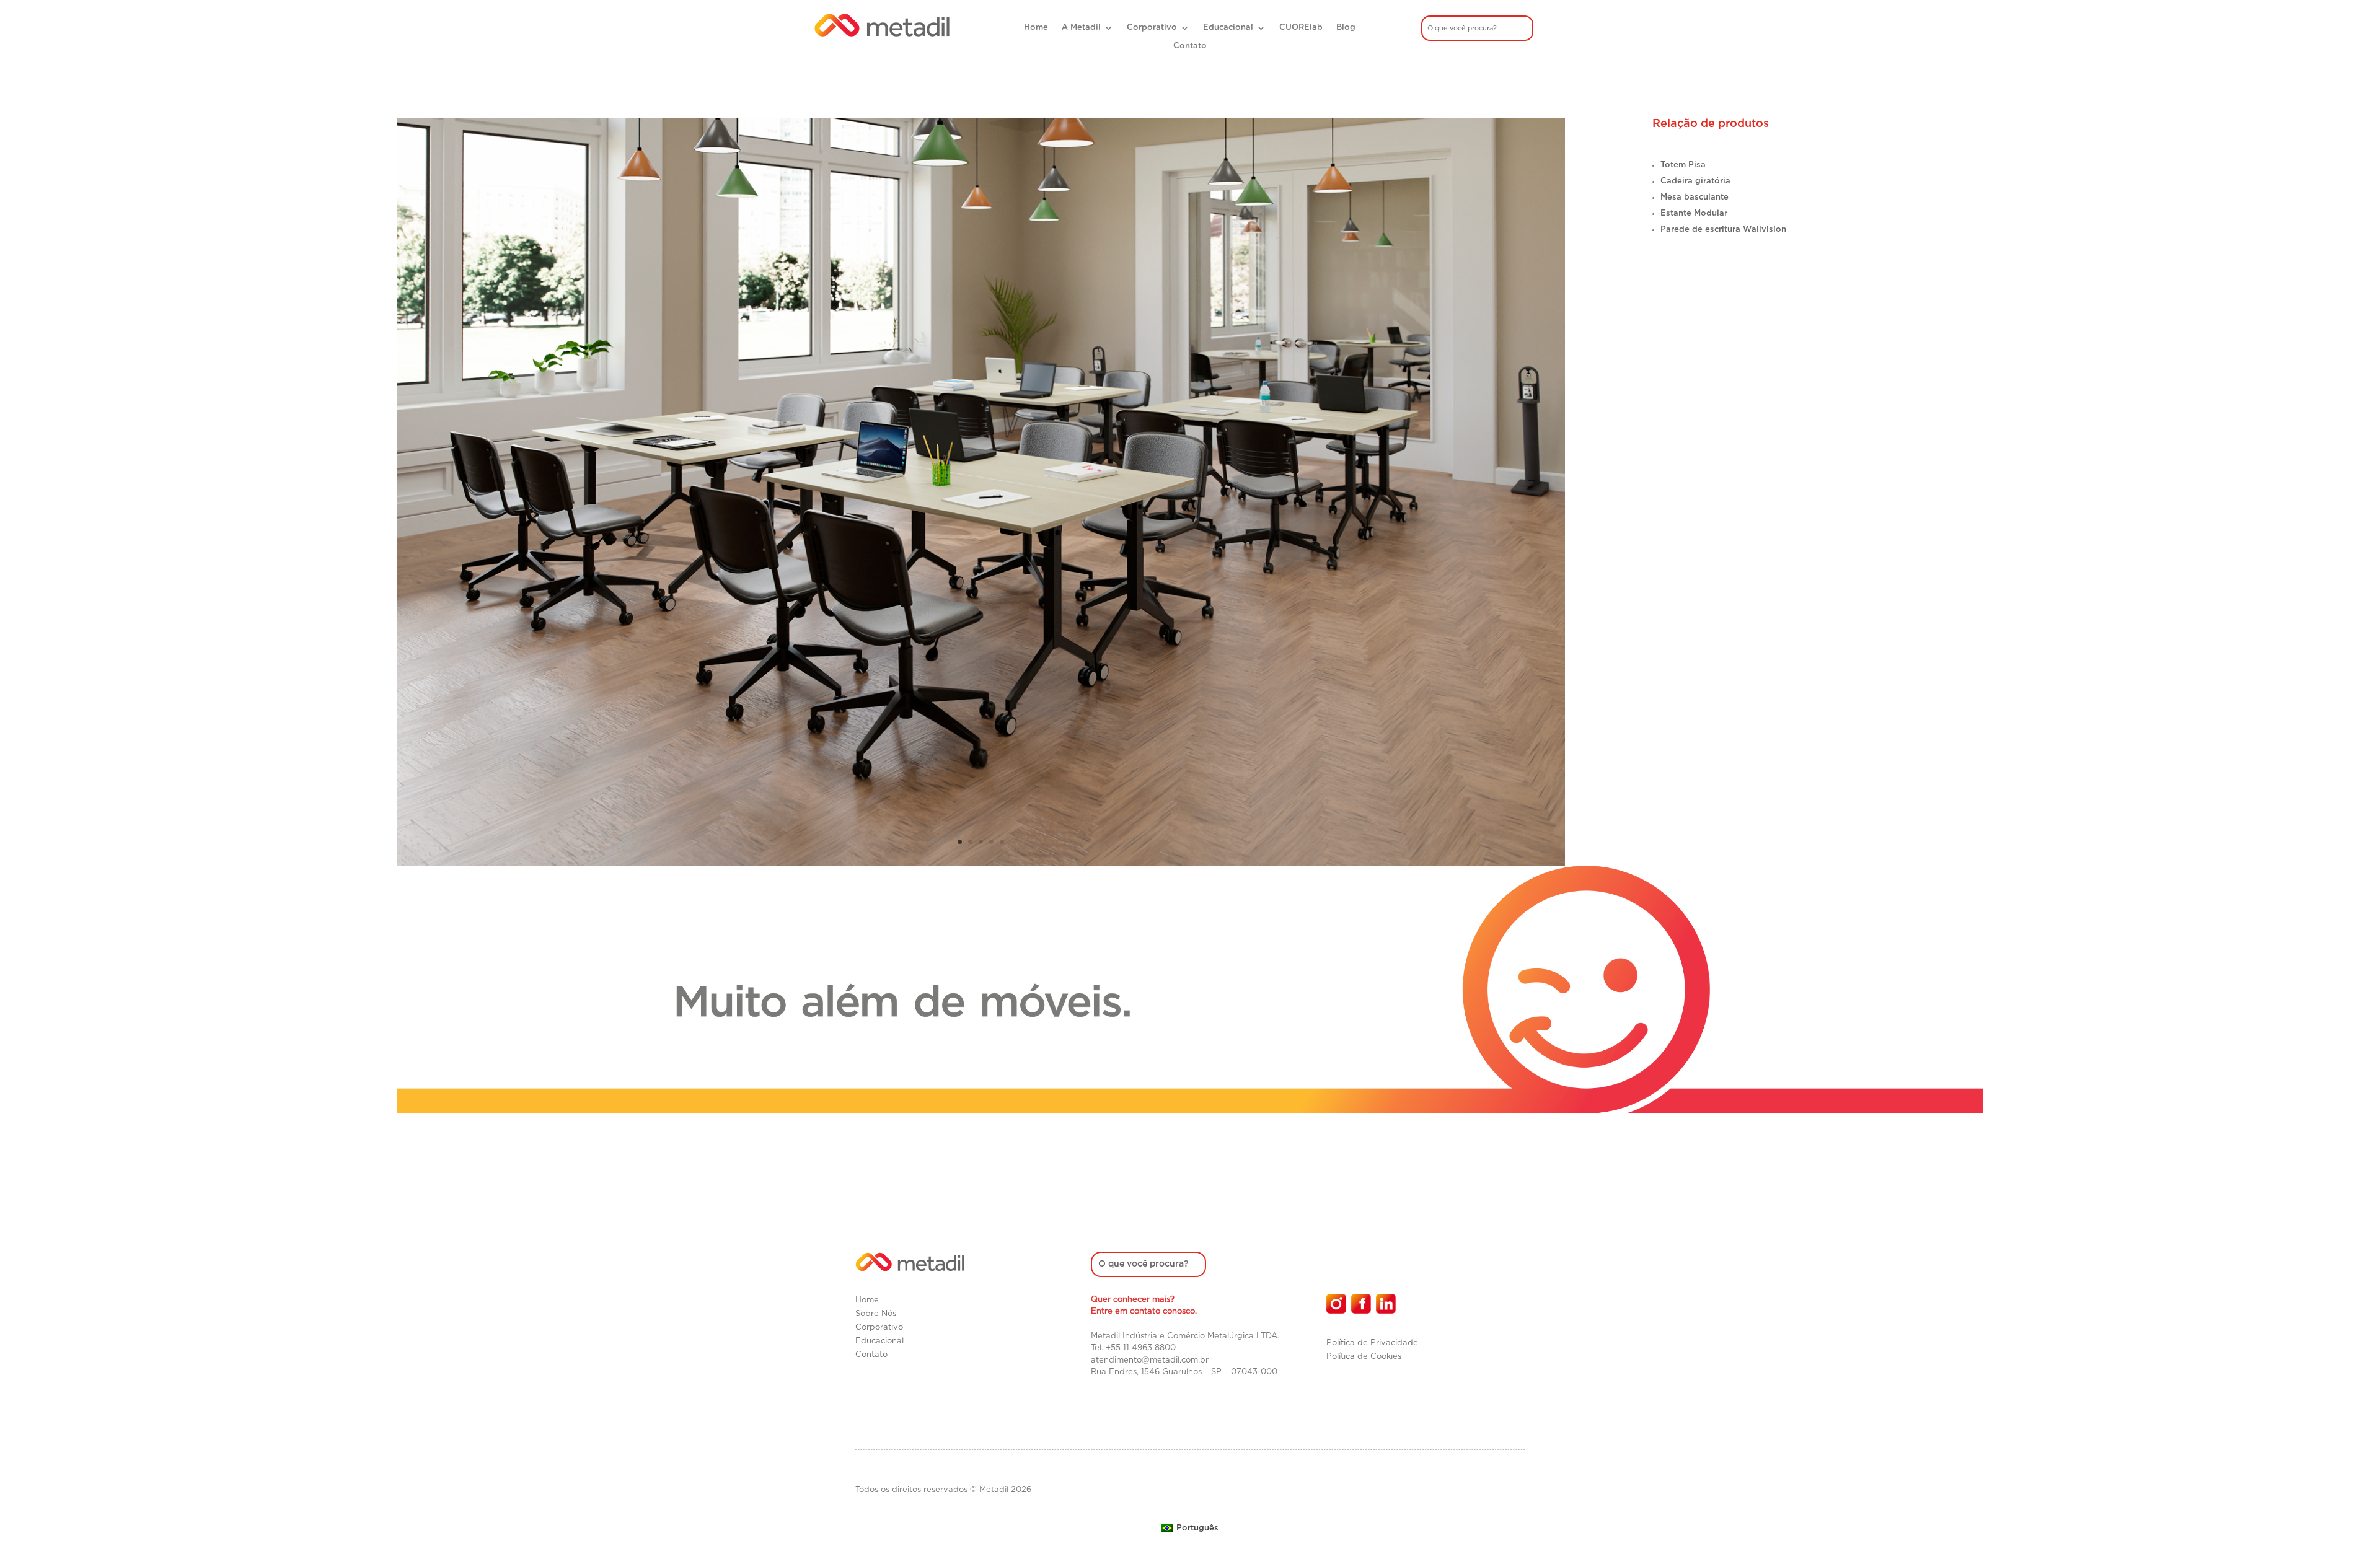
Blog (1346, 28)
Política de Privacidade (1372, 1343)
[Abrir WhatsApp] (2349, 1528)
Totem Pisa (1683, 165)
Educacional (1228, 28)
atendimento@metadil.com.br (1150, 1360)
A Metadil (1081, 28)
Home (1036, 28)
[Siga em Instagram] (1336, 1304)
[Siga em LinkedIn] (1386, 1304)
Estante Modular (1694, 213)
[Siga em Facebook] (1361, 1304)
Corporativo (1152, 28)
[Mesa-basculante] (981, 863)
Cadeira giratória (1695, 181)
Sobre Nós (876, 1314)
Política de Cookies (1364, 1357)
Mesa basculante (1695, 197)
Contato (1190, 46)
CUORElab (1301, 28)
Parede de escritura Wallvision (1723, 230)
